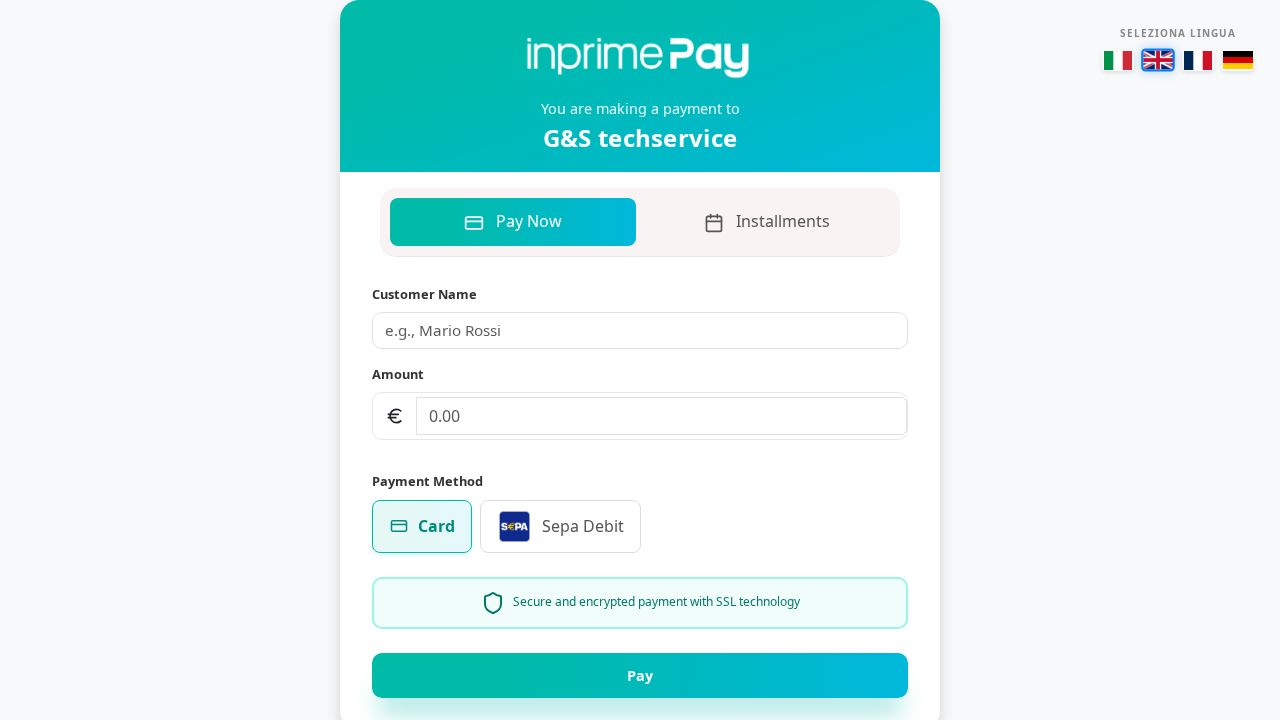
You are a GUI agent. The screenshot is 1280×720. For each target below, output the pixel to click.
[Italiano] (1118, 60)
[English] (1158, 59)
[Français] (1198, 60)
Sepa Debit (583, 526)
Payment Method (427, 481)
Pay (640, 675)
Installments (783, 221)
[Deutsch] (1238, 60)
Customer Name (424, 294)
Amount (398, 374)
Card (436, 526)
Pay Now (529, 221)
